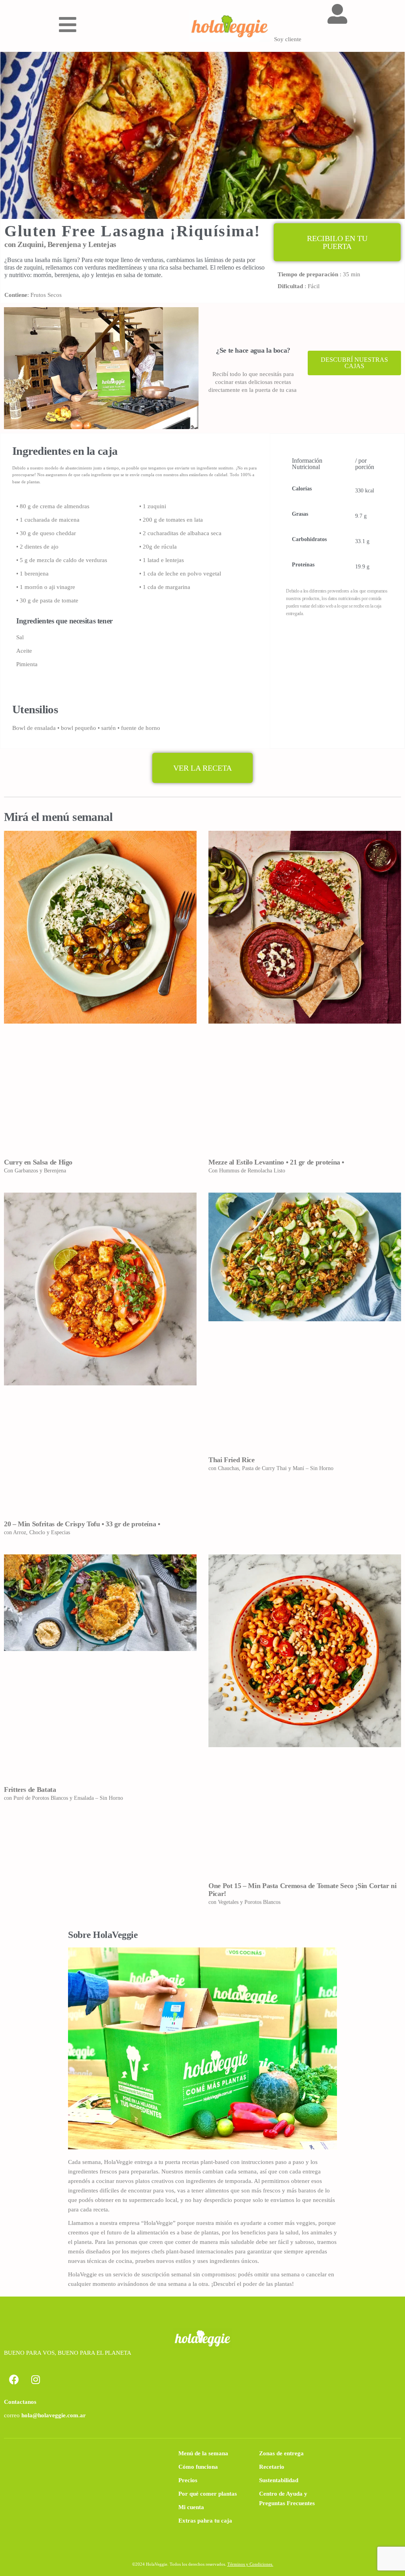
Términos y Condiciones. (250, 2564)
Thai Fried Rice (232, 1460)
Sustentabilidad (279, 2480)
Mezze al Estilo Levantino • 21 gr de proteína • (276, 1162)
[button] (337, 242)
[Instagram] (36, 2379)
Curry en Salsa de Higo (38, 1162)
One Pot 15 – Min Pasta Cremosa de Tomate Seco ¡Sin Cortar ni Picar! (302, 1890)
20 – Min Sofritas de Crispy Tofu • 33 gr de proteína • (82, 1524)
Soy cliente (288, 39)
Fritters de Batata (30, 1790)
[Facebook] (14, 2379)
